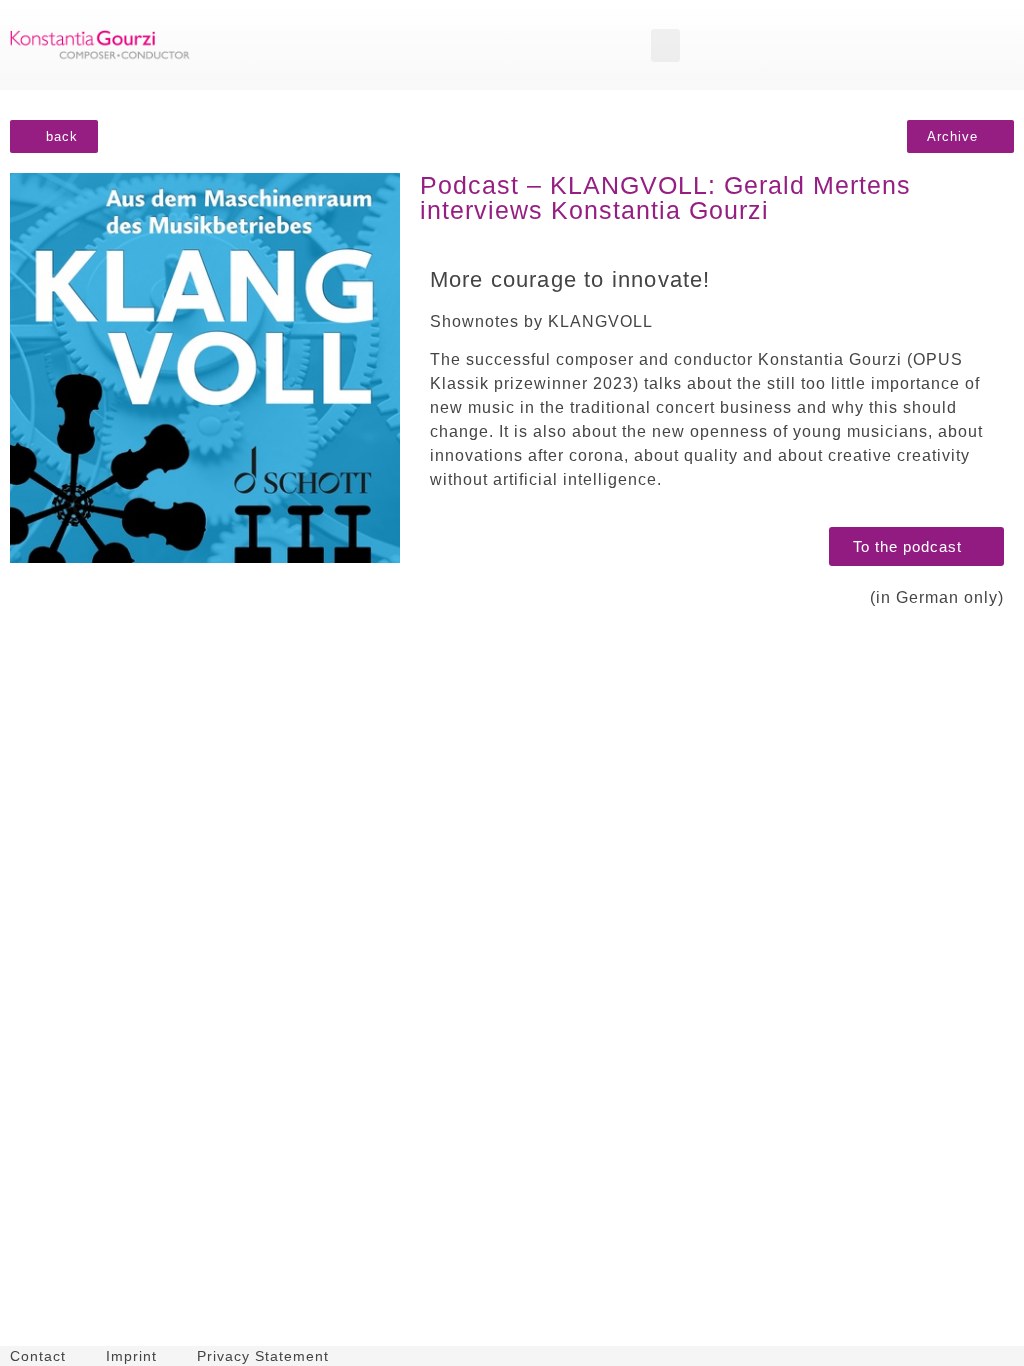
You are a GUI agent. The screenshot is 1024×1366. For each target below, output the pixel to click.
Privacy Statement (263, 1356)
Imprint (131, 1356)
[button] (665, 45)
